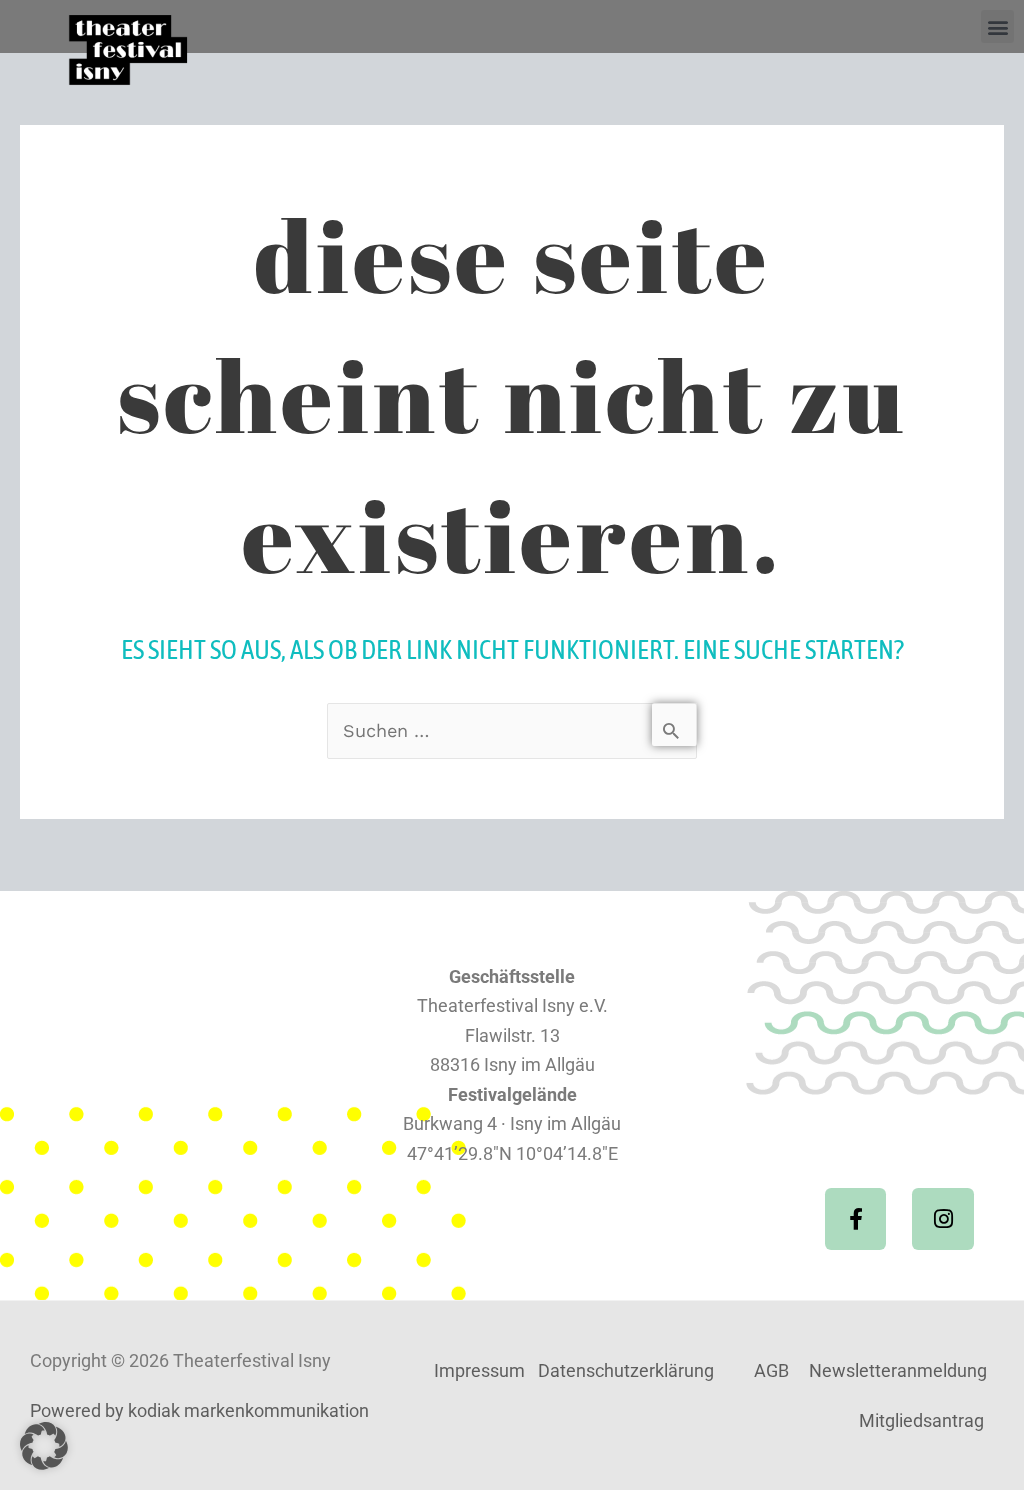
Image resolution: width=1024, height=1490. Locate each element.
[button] (997, 26)
